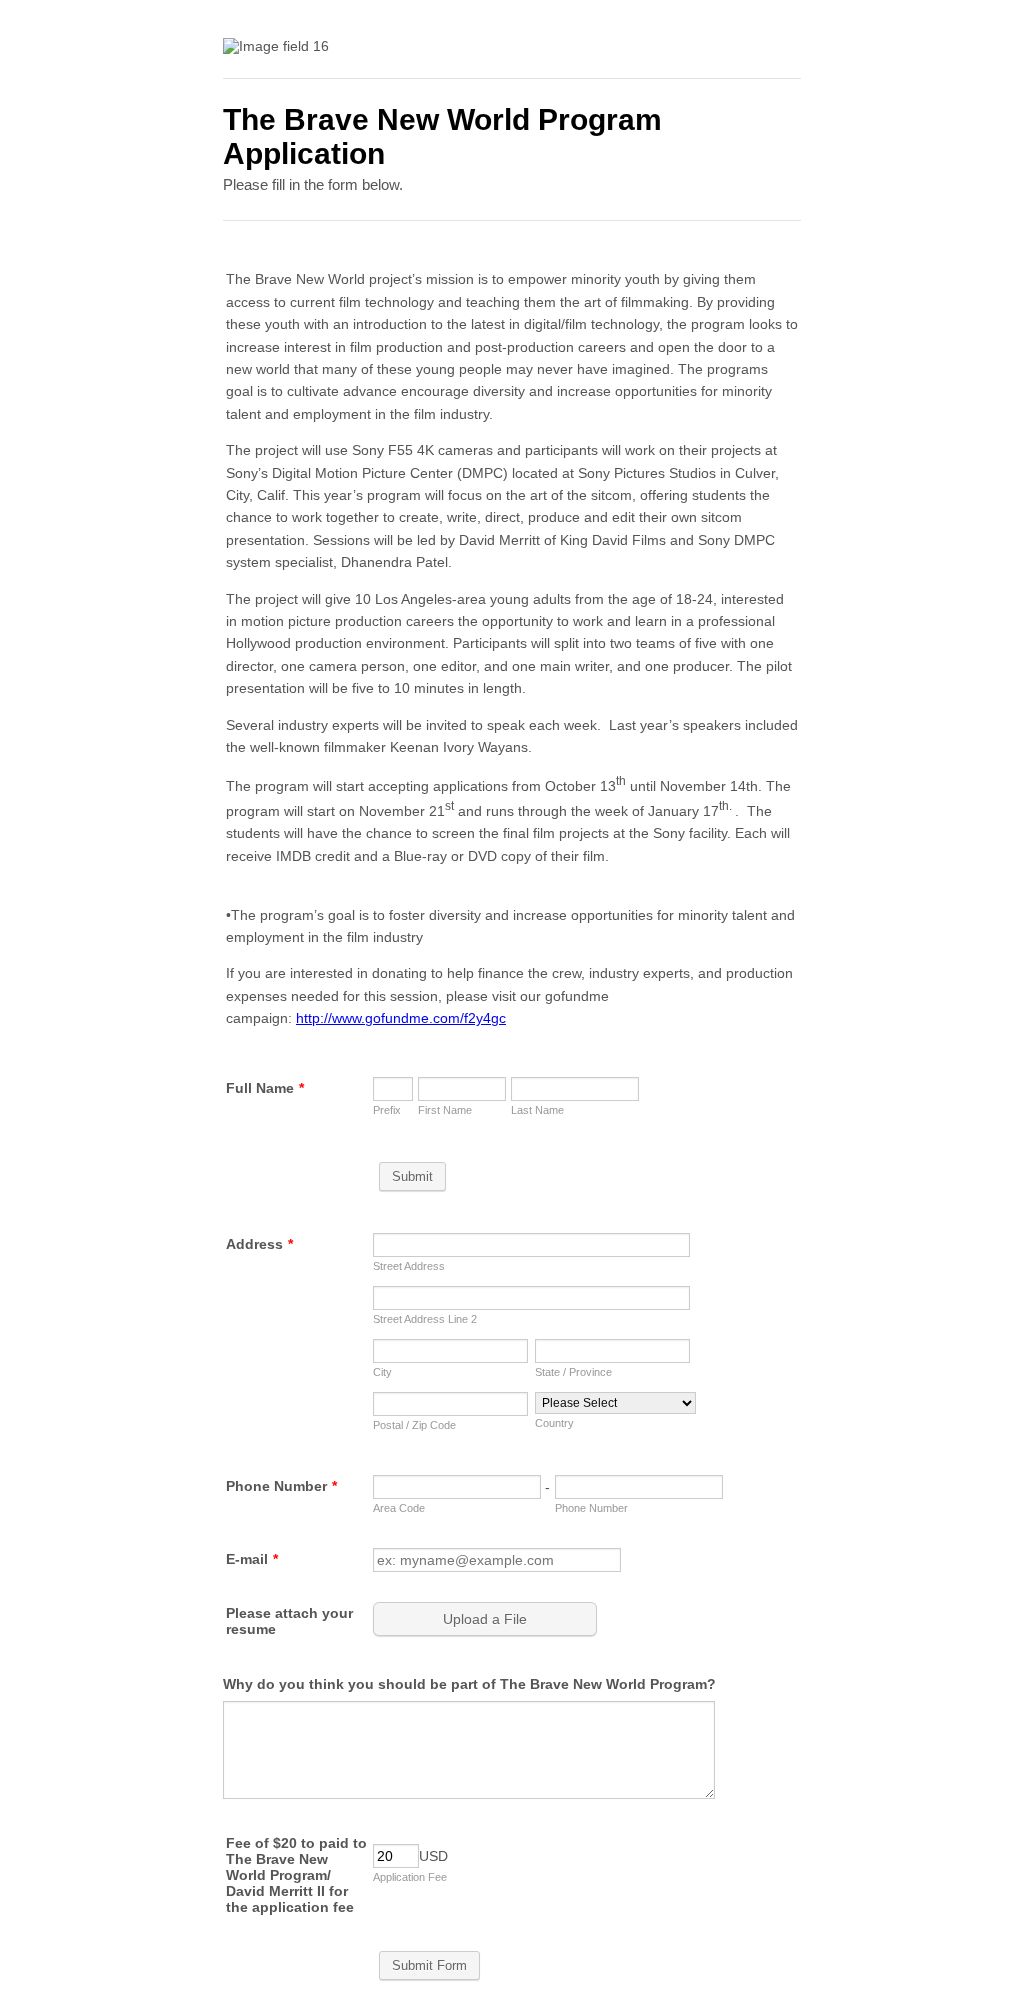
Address (259, 1244)
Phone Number (281, 1486)
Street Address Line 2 (425, 1319)
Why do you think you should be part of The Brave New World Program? (469, 1684)
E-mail (252, 1559)
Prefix (387, 1110)
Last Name (537, 1110)
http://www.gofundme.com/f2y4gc (401, 1018)
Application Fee (410, 1877)
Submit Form (429, 1965)
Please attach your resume (289, 1621)
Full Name (265, 1088)
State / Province (573, 1372)
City (382, 1372)
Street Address (409, 1266)
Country (554, 1423)
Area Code (399, 1508)
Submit (412, 1176)
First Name (445, 1110)
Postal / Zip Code (414, 1425)
